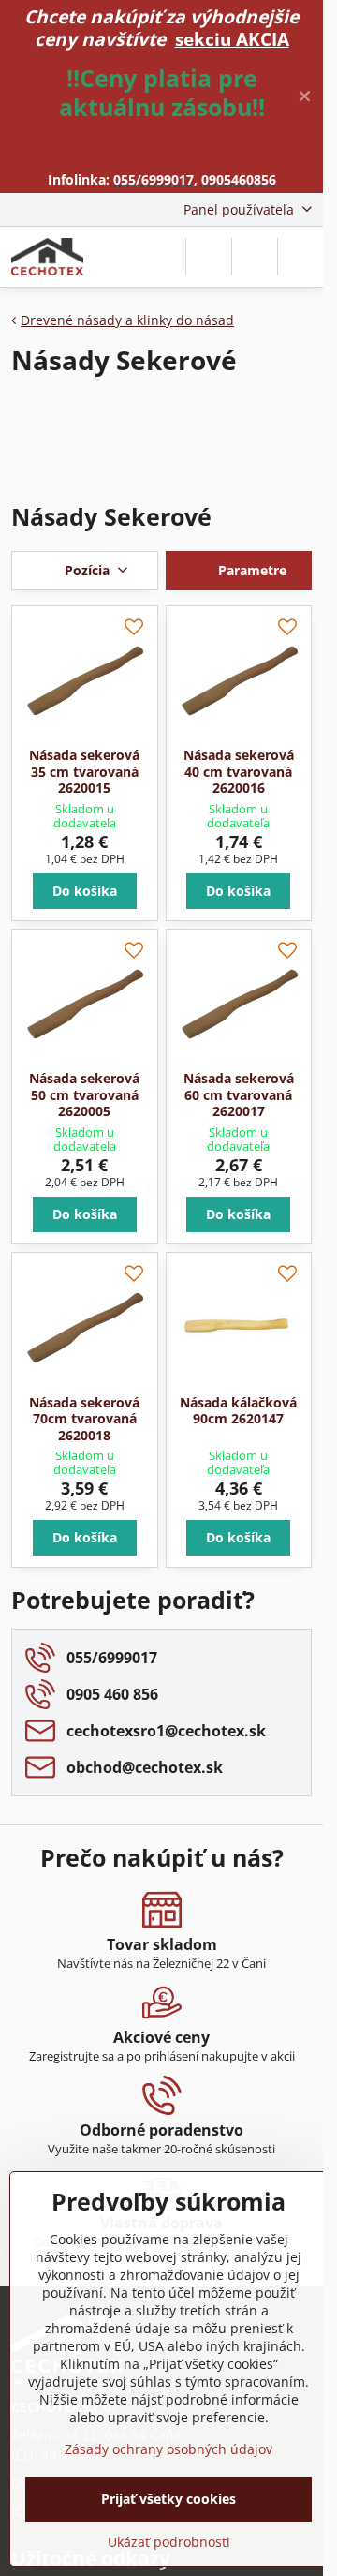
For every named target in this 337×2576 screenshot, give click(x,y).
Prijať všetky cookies (168, 2499)
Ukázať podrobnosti (169, 2542)
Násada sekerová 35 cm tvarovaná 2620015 (84, 771)
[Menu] (300, 257)
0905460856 (239, 179)
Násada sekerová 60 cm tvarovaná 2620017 (239, 1094)
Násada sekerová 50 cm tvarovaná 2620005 (84, 1094)
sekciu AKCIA (232, 39)
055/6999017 (154, 179)
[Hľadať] (209, 257)
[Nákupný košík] (255, 257)
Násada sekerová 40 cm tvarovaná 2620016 (239, 771)
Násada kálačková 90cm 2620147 (238, 1411)
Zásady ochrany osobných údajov (168, 2449)
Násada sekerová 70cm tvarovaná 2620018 (84, 1419)
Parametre (250, 570)
